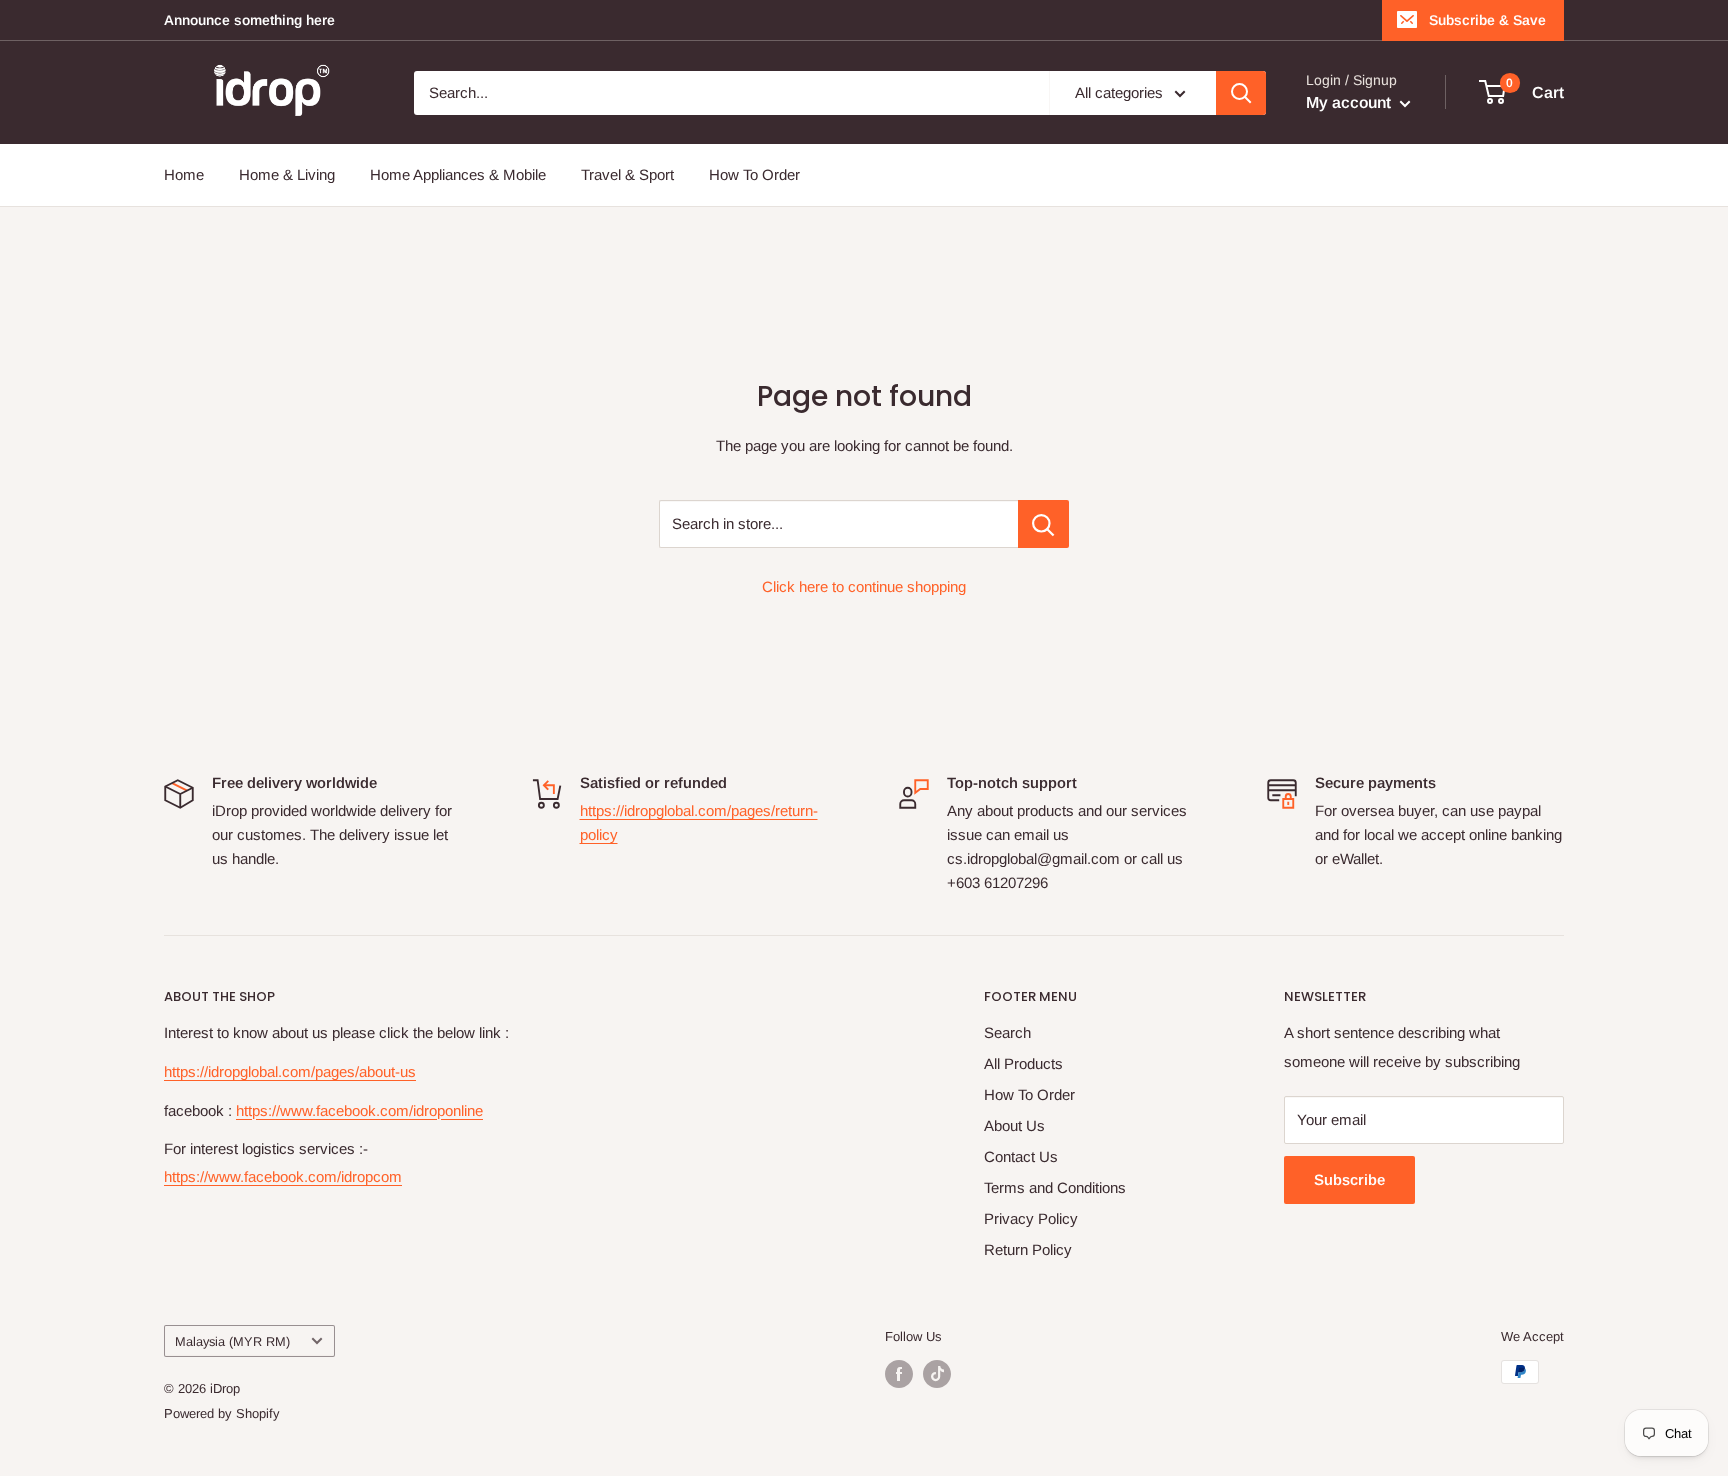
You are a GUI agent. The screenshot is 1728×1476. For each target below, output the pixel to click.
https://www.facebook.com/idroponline (359, 1110)
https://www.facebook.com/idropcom (283, 1176)
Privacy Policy (1031, 1218)
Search (1007, 1032)
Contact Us (1021, 1156)
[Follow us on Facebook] (899, 1374)
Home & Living (287, 174)
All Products (1023, 1063)
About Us (1014, 1125)
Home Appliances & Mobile (458, 174)
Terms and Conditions (1055, 1187)
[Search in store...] (1043, 524)
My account (1350, 102)
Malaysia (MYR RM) (232, 1341)
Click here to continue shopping (864, 586)
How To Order (754, 174)
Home (184, 174)
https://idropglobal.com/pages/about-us (290, 1071)
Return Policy (1028, 1249)
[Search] (1241, 93)
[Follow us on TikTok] (937, 1374)
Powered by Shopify (222, 1413)
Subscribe (1349, 1179)
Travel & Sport (627, 174)
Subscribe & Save (1487, 20)
